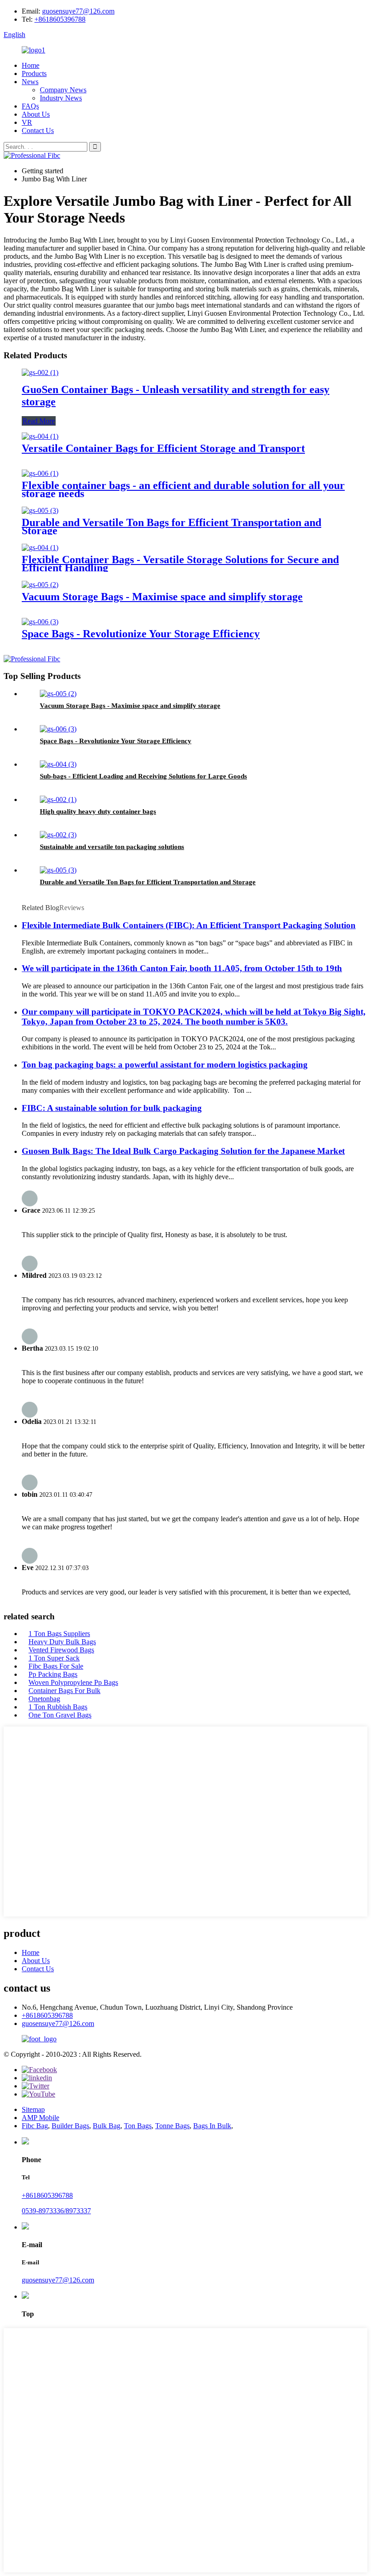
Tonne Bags (172, 2126)
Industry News (61, 98)
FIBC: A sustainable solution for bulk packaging (112, 1108)
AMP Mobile (40, 2118)
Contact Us (38, 130)
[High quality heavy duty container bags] (58, 799)
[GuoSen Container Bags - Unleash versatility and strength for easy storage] (40, 372)
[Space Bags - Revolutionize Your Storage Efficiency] (40, 622)
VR (27, 122)
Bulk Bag (107, 2126)
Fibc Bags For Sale (56, 1666)
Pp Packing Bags (53, 1674)
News (30, 82)
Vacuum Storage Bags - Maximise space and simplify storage (162, 597)
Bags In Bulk (212, 2126)
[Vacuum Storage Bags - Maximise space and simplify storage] (40, 585)
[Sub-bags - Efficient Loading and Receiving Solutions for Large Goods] (58, 764)
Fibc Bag (35, 2126)
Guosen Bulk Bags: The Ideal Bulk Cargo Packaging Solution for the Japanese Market (183, 1151)
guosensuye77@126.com (78, 11)
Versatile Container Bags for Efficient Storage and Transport (163, 448)
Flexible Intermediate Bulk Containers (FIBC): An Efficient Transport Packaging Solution (189, 925)
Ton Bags (138, 2126)
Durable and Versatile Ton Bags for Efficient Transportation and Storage (171, 527)
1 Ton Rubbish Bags (58, 1707)
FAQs (30, 106)
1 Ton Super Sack (54, 1658)
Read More (39, 421)
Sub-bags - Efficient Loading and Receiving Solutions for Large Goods (143, 776)
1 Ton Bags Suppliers (59, 1634)
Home (31, 65)
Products (34, 74)
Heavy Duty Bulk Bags (62, 1642)
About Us (36, 114)
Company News (63, 90)
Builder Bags (70, 2126)
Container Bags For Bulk (64, 1691)
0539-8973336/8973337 (56, 2211)
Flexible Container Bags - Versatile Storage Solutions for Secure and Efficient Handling (180, 564)
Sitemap (33, 2109)
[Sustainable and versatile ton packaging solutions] (58, 835)
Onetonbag (44, 1699)
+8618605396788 (60, 19)
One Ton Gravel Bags (60, 1715)
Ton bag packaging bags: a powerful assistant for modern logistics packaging (165, 1065)
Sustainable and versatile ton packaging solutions (112, 847)
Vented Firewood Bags (61, 1650)
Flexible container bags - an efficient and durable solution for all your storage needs (183, 489)
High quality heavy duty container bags (98, 811)
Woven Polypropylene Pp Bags (73, 1682)
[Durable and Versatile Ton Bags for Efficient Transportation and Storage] (40, 510)
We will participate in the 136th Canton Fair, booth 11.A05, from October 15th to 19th (182, 968)
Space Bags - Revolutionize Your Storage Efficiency (141, 634)
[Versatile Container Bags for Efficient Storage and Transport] (40, 436)
